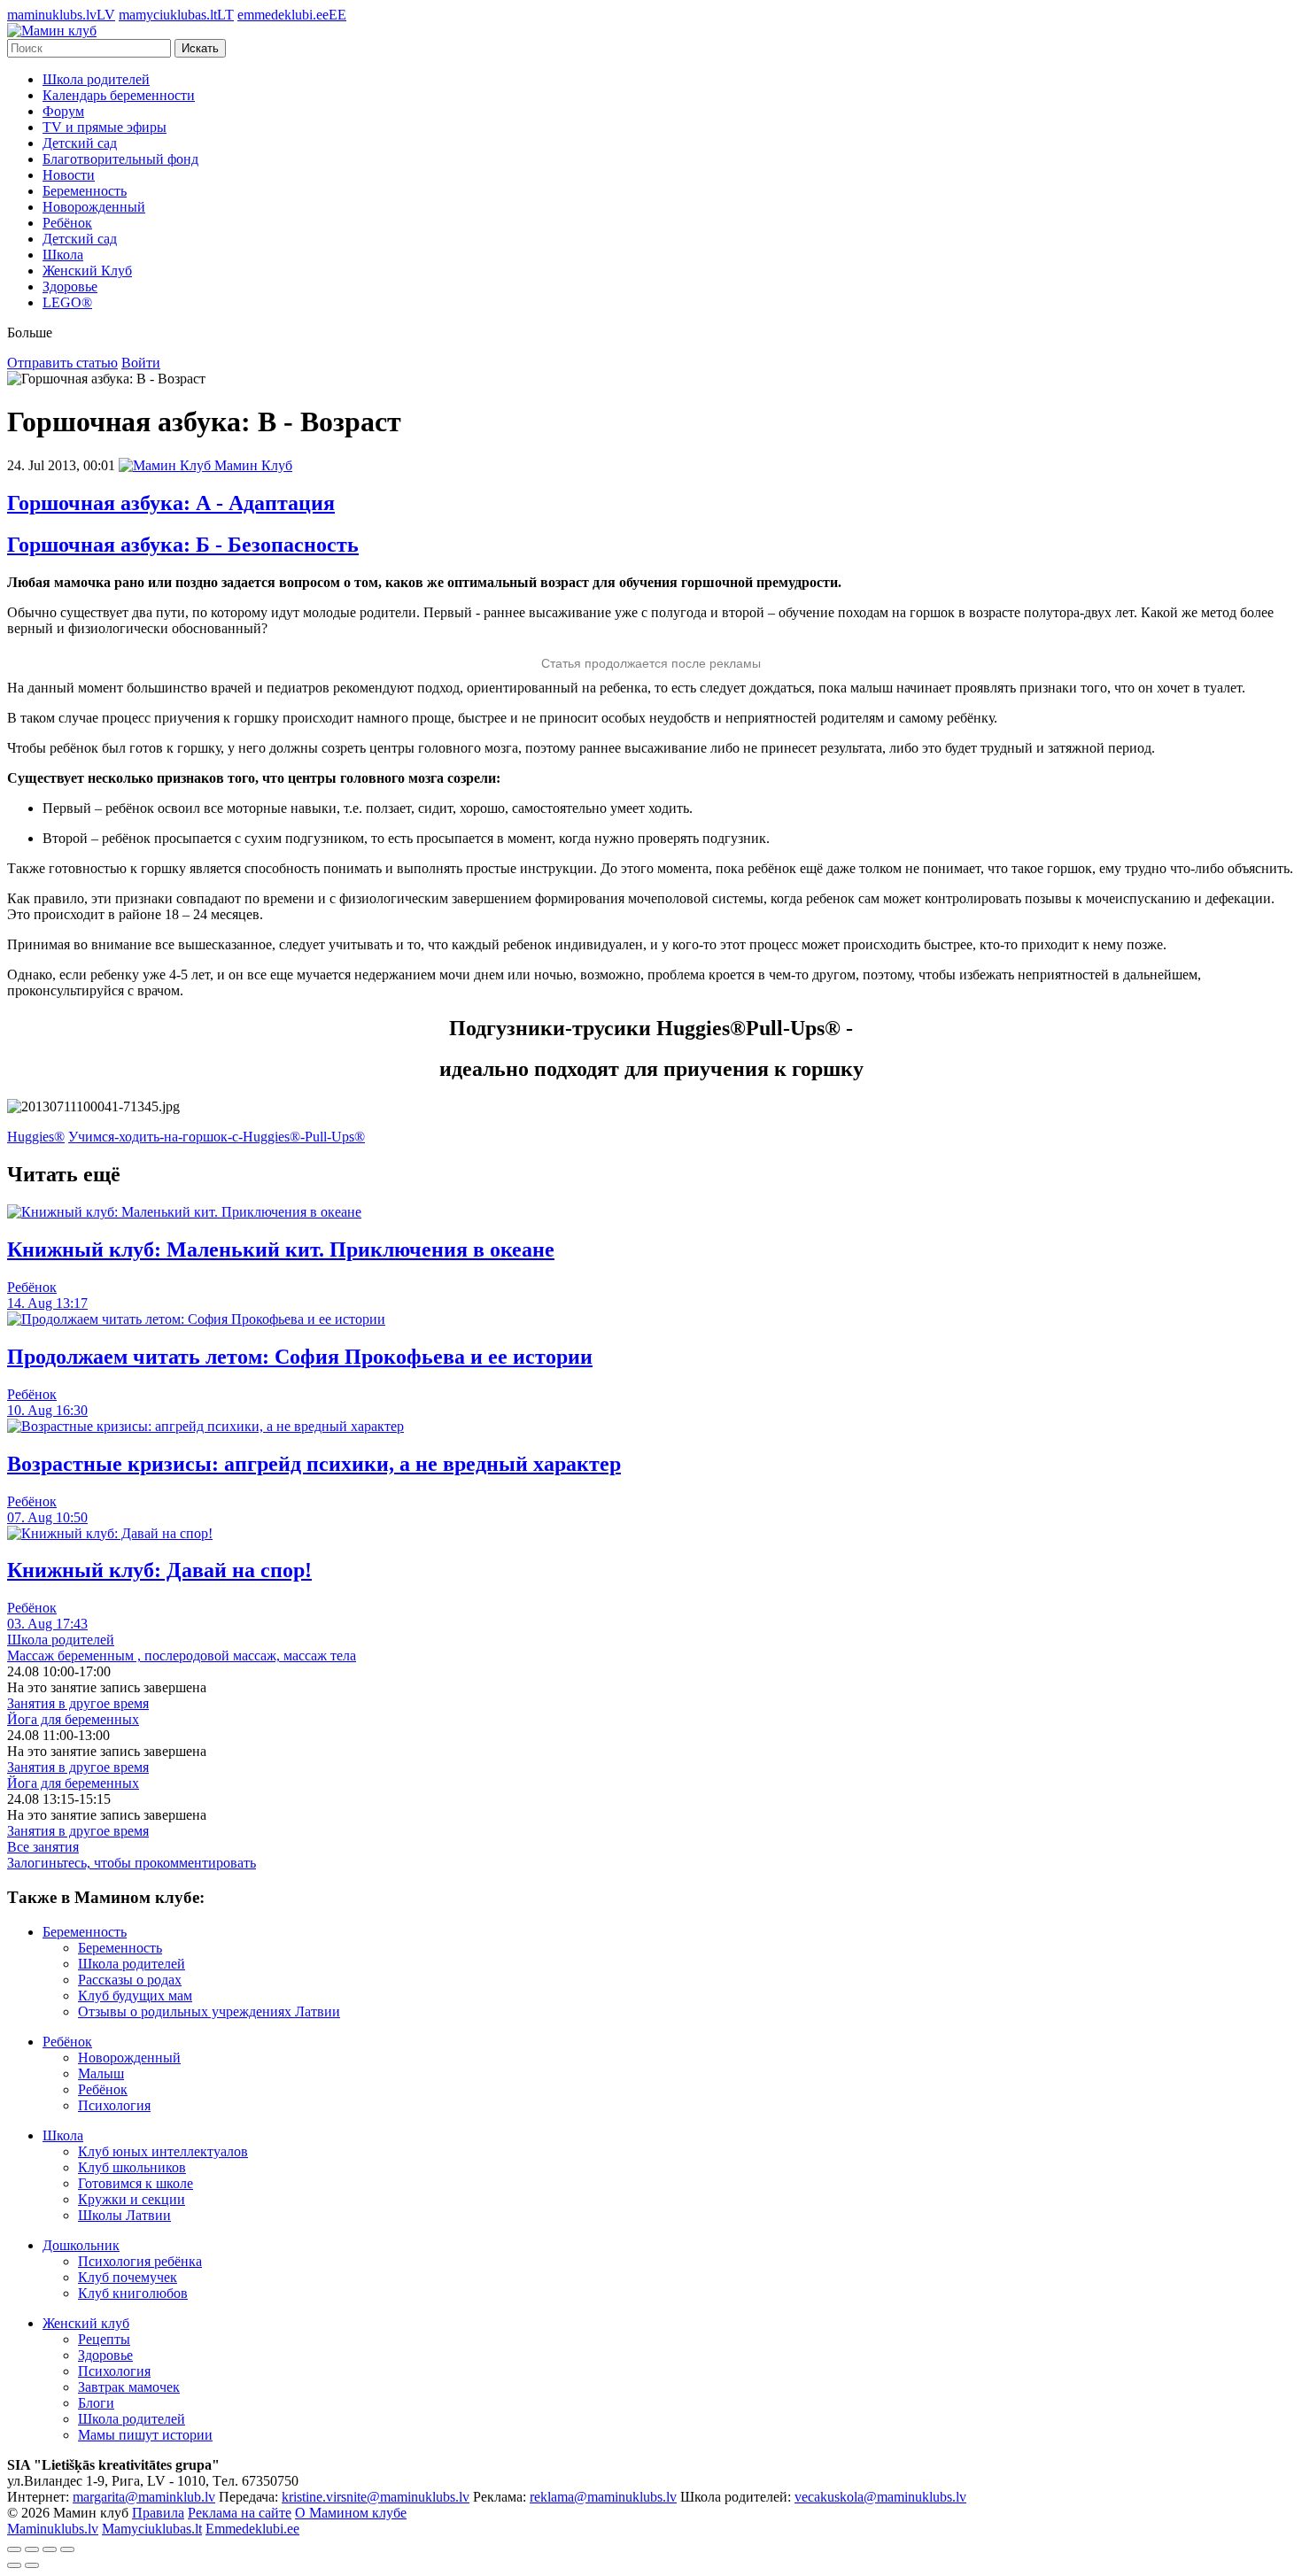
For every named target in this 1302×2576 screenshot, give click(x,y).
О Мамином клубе (351, 2513)
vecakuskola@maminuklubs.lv (880, 2497)
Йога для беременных (73, 1719)
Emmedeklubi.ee (252, 2529)
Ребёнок (67, 223)
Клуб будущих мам (135, 1996)
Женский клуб (86, 2323)
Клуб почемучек (128, 2277)
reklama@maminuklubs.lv (603, 2497)
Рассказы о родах (130, 1980)
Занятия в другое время (78, 1703)
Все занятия (43, 1847)
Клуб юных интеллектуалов (163, 2151)
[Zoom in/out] (67, 2549)
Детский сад (80, 143)
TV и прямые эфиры (105, 127)
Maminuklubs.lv (53, 2529)
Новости (69, 175)
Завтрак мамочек (129, 2387)
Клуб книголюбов (133, 2293)
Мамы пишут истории (145, 2435)
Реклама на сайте (240, 2513)
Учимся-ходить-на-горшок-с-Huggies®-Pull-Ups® (217, 1137)
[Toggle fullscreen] (50, 2549)
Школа (63, 255)
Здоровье (70, 286)
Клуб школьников (132, 2167)
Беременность (85, 191)
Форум (63, 111)
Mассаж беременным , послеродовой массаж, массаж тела (182, 1655)
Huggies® (36, 1137)
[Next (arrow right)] (32, 2565)
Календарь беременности (119, 95)
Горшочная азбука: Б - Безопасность (183, 545)
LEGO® (67, 302)
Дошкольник (81, 2245)
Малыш (101, 2073)
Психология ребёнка (140, 2261)
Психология (114, 2105)
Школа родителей (96, 79)
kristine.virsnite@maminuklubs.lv (376, 2497)
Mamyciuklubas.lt (152, 2529)
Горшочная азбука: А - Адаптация (171, 503)
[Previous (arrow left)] (14, 2565)
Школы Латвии (124, 2215)
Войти (141, 363)
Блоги (96, 2403)
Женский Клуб (87, 271)
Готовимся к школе (136, 2183)
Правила (158, 2513)
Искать (200, 48)
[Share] (32, 2549)
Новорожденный (94, 207)
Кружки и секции (132, 2199)
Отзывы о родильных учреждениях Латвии (209, 2011)
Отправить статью (62, 363)
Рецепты (104, 2339)
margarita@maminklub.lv (144, 2497)
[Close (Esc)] (14, 2549)
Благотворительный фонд (120, 159)
